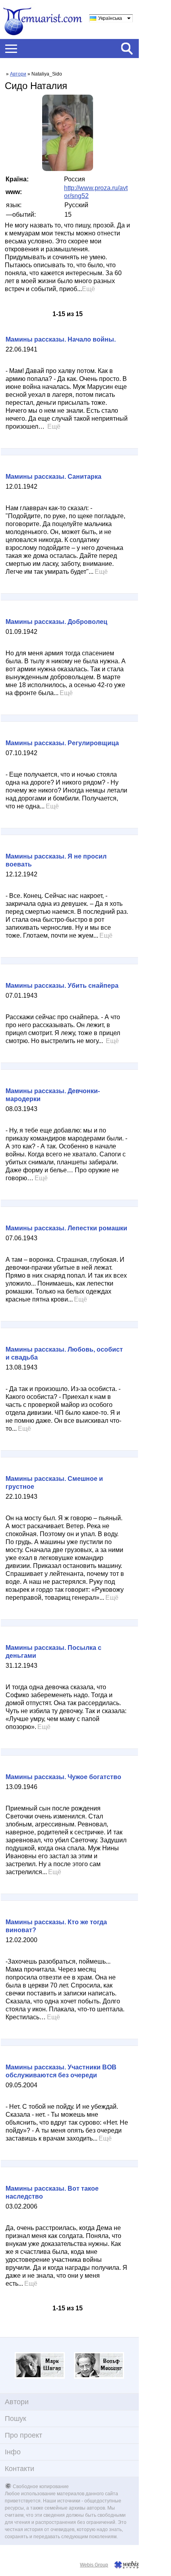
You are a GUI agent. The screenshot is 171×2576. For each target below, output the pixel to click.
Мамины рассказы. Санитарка (53, 477)
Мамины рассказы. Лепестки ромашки (66, 1228)
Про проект (23, 2435)
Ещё (88, 289)
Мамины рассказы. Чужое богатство (63, 1777)
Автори (18, 74)
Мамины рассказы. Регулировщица (62, 743)
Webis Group (94, 2565)
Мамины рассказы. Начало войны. (61, 339)
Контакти (19, 2469)
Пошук (16, 2419)
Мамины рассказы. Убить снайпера (62, 986)
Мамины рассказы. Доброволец (56, 622)
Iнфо (13, 2452)
